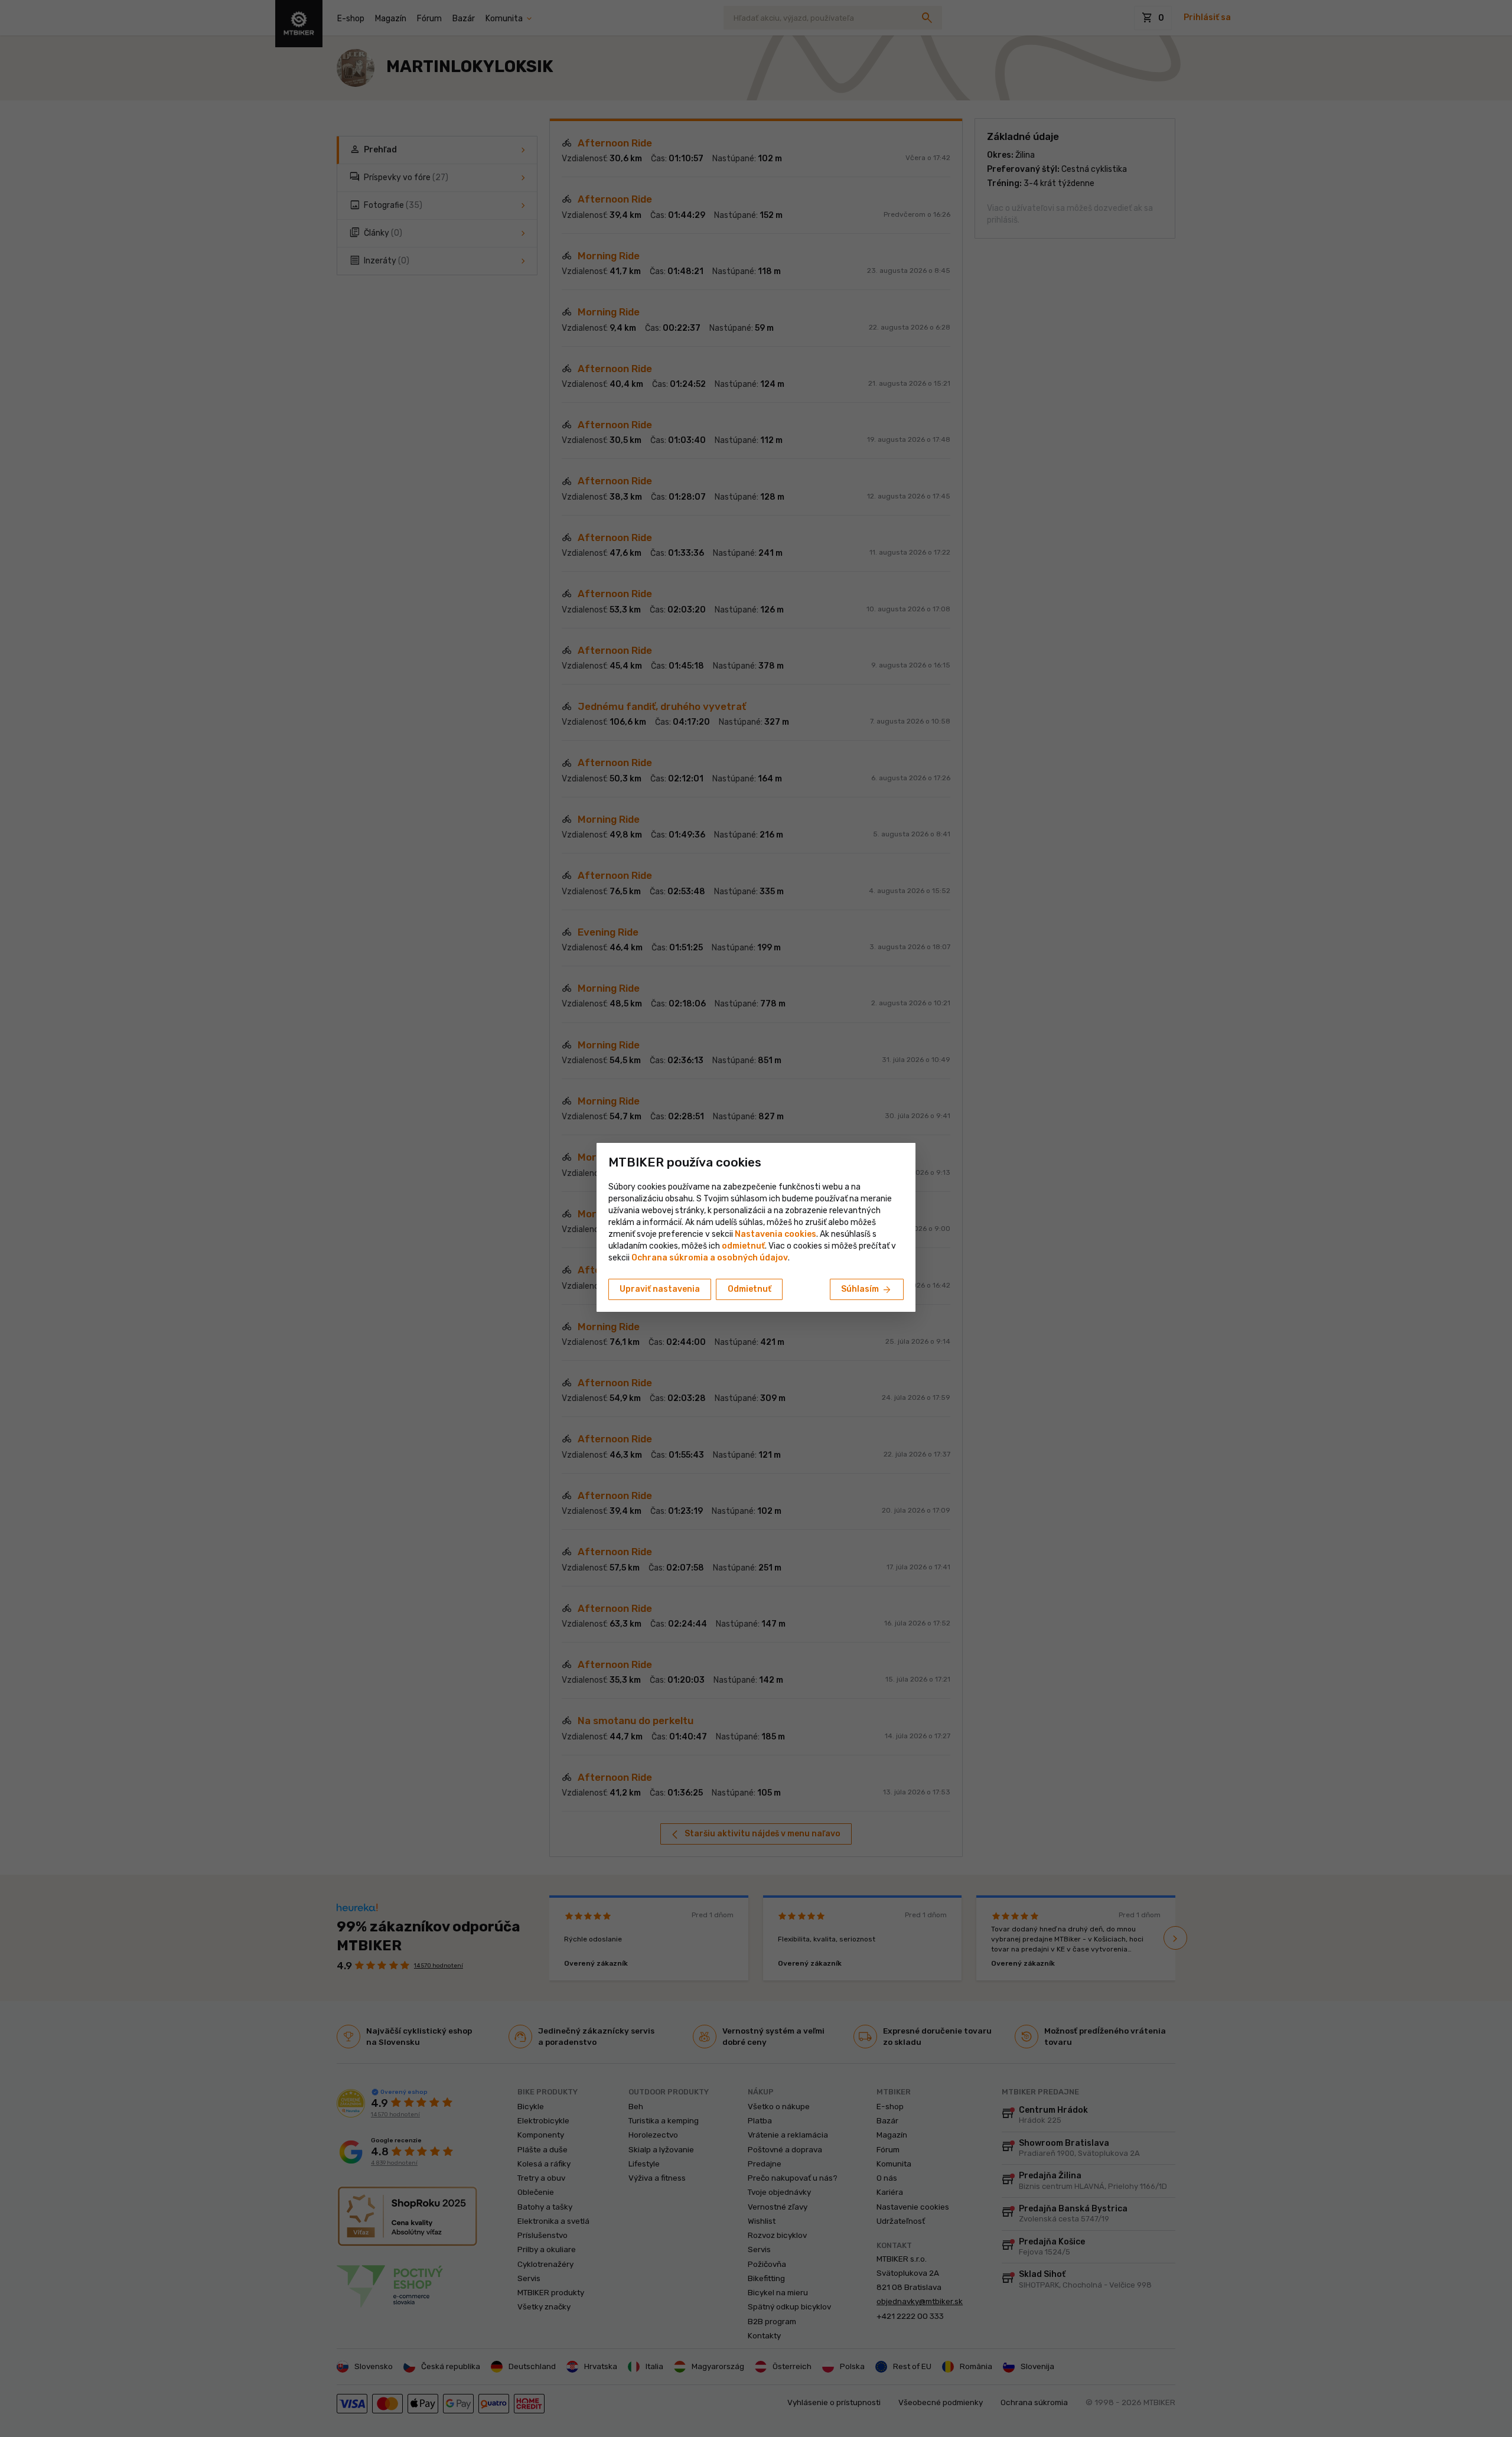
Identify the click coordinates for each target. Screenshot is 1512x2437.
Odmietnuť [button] (750, 1289)
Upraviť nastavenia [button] (660, 1289)
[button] (743, 1246)
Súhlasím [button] (867, 1290)
